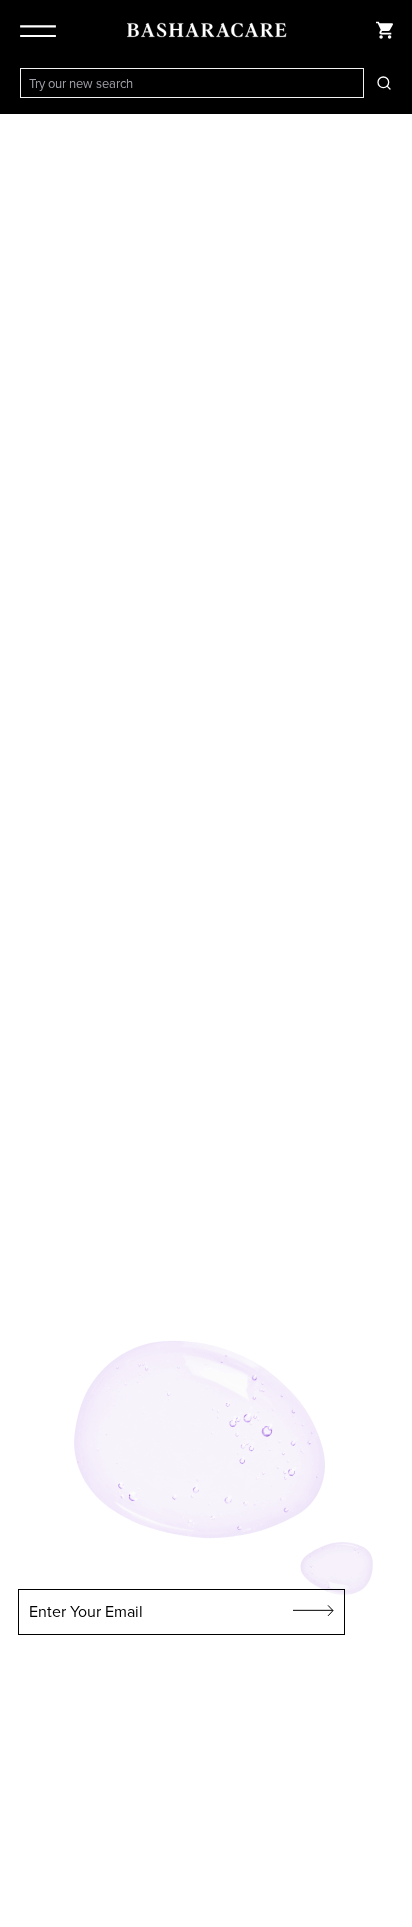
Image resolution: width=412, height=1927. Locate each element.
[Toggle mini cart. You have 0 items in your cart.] (384, 30)
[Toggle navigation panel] (42, 30)
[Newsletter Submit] (314, 1612)
